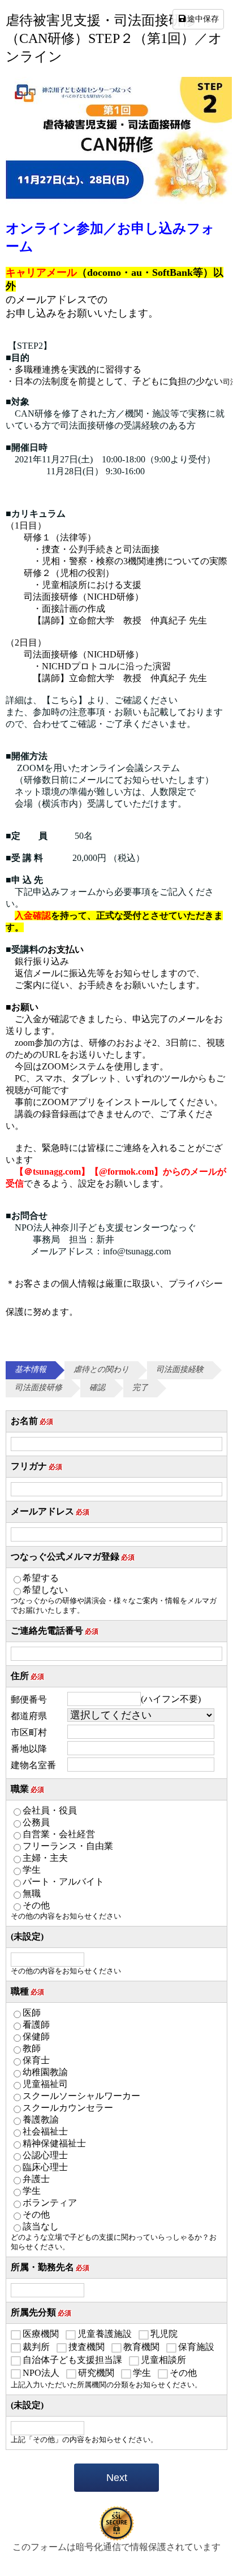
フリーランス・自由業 (68, 1846)
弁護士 (36, 2179)
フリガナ (36, 1466)
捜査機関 (87, 2347)
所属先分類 (41, 2312)
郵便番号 (29, 1700)
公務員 (36, 1822)
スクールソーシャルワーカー (81, 2096)
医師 (32, 2013)
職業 (27, 1789)
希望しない (45, 1590)
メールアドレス (50, 1511)
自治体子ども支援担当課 (72, 2360)
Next (117, 2478)
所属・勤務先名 (50, 2267)
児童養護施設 (105, 2334)
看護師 (36, 2025)
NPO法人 (41, 2373)
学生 (32, 1870)
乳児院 (164, 2334)
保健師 (36, 2036)
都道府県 (29, 1716)
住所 (27, 1676)
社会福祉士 (45, 2131)
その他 (36, 1905)
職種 (27, 1991)
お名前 (32, 1421)
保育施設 (196, 2347)
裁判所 (36, 2347)
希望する (41, 1578)
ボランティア (50, 2203)
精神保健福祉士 (54, 2143)
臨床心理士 (45, 2167)
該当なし (41, 2226)
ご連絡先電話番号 (55, 1631)
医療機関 (41, 2334)
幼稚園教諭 (45, 2072)
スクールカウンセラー (68, 2108)
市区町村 (29, 1732)
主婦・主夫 (45, 1858)
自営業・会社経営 (59, 1834)
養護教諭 (41, 2120)
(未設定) (27, 1936)
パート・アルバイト (63, 1882)
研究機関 (96, 2373)
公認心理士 (45, 2155)
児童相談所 (163, 2360)
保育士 (36, 2060)
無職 (32, 1893)
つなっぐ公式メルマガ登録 (73, 1557)
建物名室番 (33, 1765)
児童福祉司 (45, 2084)
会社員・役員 (50, 1810)
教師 (32, 2048)
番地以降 (29, 1749)
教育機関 (141, 2347)
